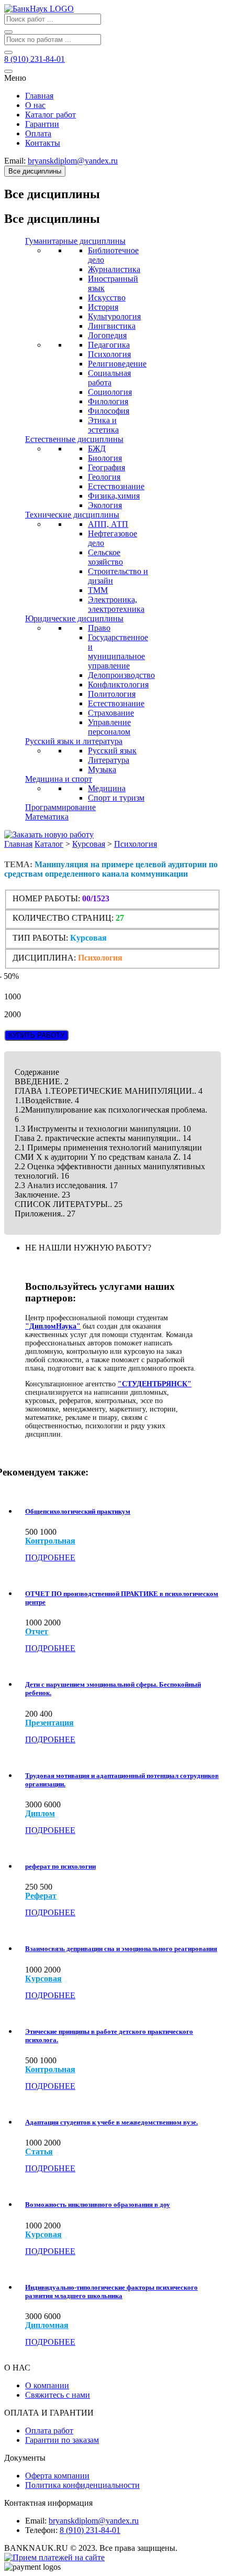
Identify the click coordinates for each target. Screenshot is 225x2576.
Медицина (107, 788)
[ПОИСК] (8, 32)
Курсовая (89, 844)
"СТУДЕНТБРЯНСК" (155, 1384)
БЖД (97, 449)
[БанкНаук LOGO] (39, 9)
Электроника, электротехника (116, 604)
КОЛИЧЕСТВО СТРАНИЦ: (63, 918)
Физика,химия (114, 496)
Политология (112, 694)
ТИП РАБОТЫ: (40, 938)
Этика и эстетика (103, 425)
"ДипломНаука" (53, 1326)
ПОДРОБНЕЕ (50, 1558)
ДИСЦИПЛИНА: (45, 958)
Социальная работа (109, 378)
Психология (109, 354)
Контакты (43, 143)
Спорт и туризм (116, 798)
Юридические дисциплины (74, 618)
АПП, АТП (108, 524)
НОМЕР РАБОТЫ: (46, 898)
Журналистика (114, 269)
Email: (36, 2521)
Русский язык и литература (74, 741)
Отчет (37, 1632)
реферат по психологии (60, 1866)
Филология (108, 401)
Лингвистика (112, 326)
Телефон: (41, 2530)
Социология (110, 392)
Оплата (38, 133)
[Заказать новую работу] (49, 834)
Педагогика (109, 345)
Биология (105, 458)
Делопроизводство (121, 675)
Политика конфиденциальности (82, 2485)
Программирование (60, 807)
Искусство (107, 298)
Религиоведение (117, 364)
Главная (39, 96)
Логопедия (107, 335)
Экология (105, 505)
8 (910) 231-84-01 (90, 2530)
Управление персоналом (109, 727)
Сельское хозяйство (105, 557)
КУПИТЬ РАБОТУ (36, 1035)
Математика (47, 817)
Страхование (111, 713)
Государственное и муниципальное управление (118, 651)
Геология (104, 477)
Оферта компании (57, 2476)
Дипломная (47, 2325)
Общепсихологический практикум (78, 1511)
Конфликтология (118, 685)
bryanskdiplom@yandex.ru (94, 2521)
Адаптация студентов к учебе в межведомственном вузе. (111, 2122)
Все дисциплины (35, 171)
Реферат (41, 1896)
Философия (109, 411)
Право (99, 628)
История (103, 307)
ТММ (98, 590)
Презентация (49, 1723)
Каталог (49, 844)
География (106, 467)
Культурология (114, 316)
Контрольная (50, 1541)
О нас (35, 105)
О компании (47, 2385)
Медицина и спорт (59, 779)
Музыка (102, 769)
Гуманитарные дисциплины (75, 241)
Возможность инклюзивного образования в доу (98, 2205)
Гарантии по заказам (62, 2440)
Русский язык (112, 751)
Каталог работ (50, 115)
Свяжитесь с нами (58, 2395)
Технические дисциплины (72, 515)
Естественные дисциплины (74, 439)
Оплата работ (49, 2431)
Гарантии (42, 124)
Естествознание (116, 486)
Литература (109, 760)
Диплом (40, 1814)
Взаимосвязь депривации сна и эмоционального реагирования (121, 1949)
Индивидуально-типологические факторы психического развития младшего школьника (111, 2292)
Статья (39, 2152)
